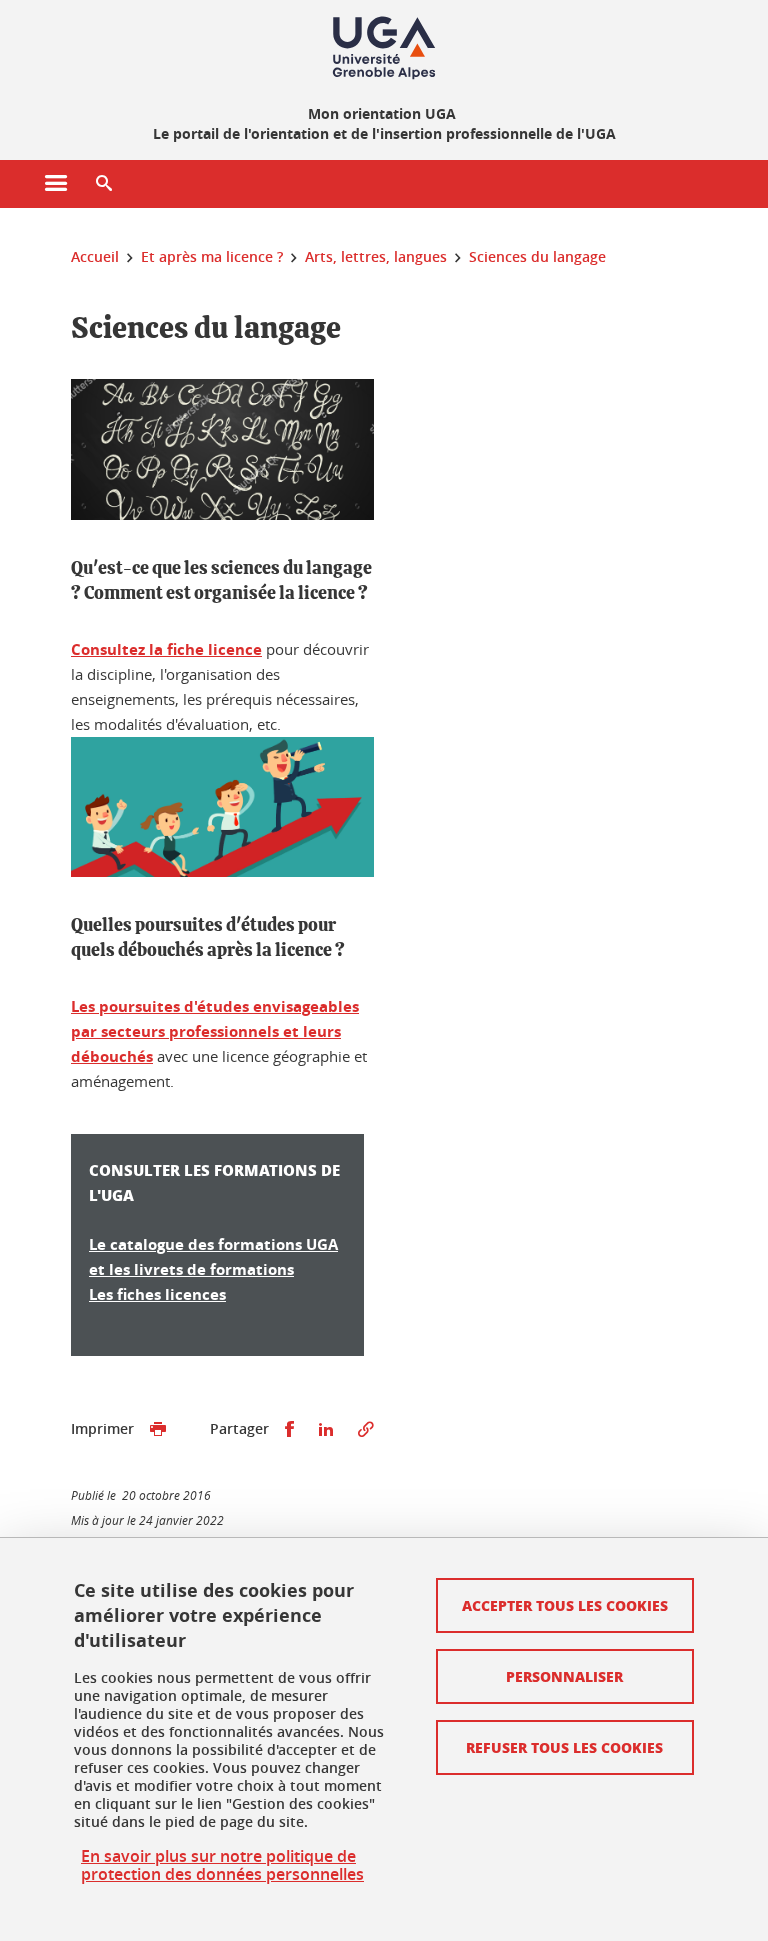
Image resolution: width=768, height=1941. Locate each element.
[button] (104, 184)
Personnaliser (564, 1676)
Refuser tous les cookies (564, 1747)
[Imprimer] (158, 1429)
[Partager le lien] (366, 1429)
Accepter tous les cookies (565, 1605)
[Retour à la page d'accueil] (384, 48)
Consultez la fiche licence (166, 649)
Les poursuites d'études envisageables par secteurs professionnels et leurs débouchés (215, 1031)
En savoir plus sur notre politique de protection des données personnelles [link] (222, 1865)
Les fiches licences (157, 1294)
